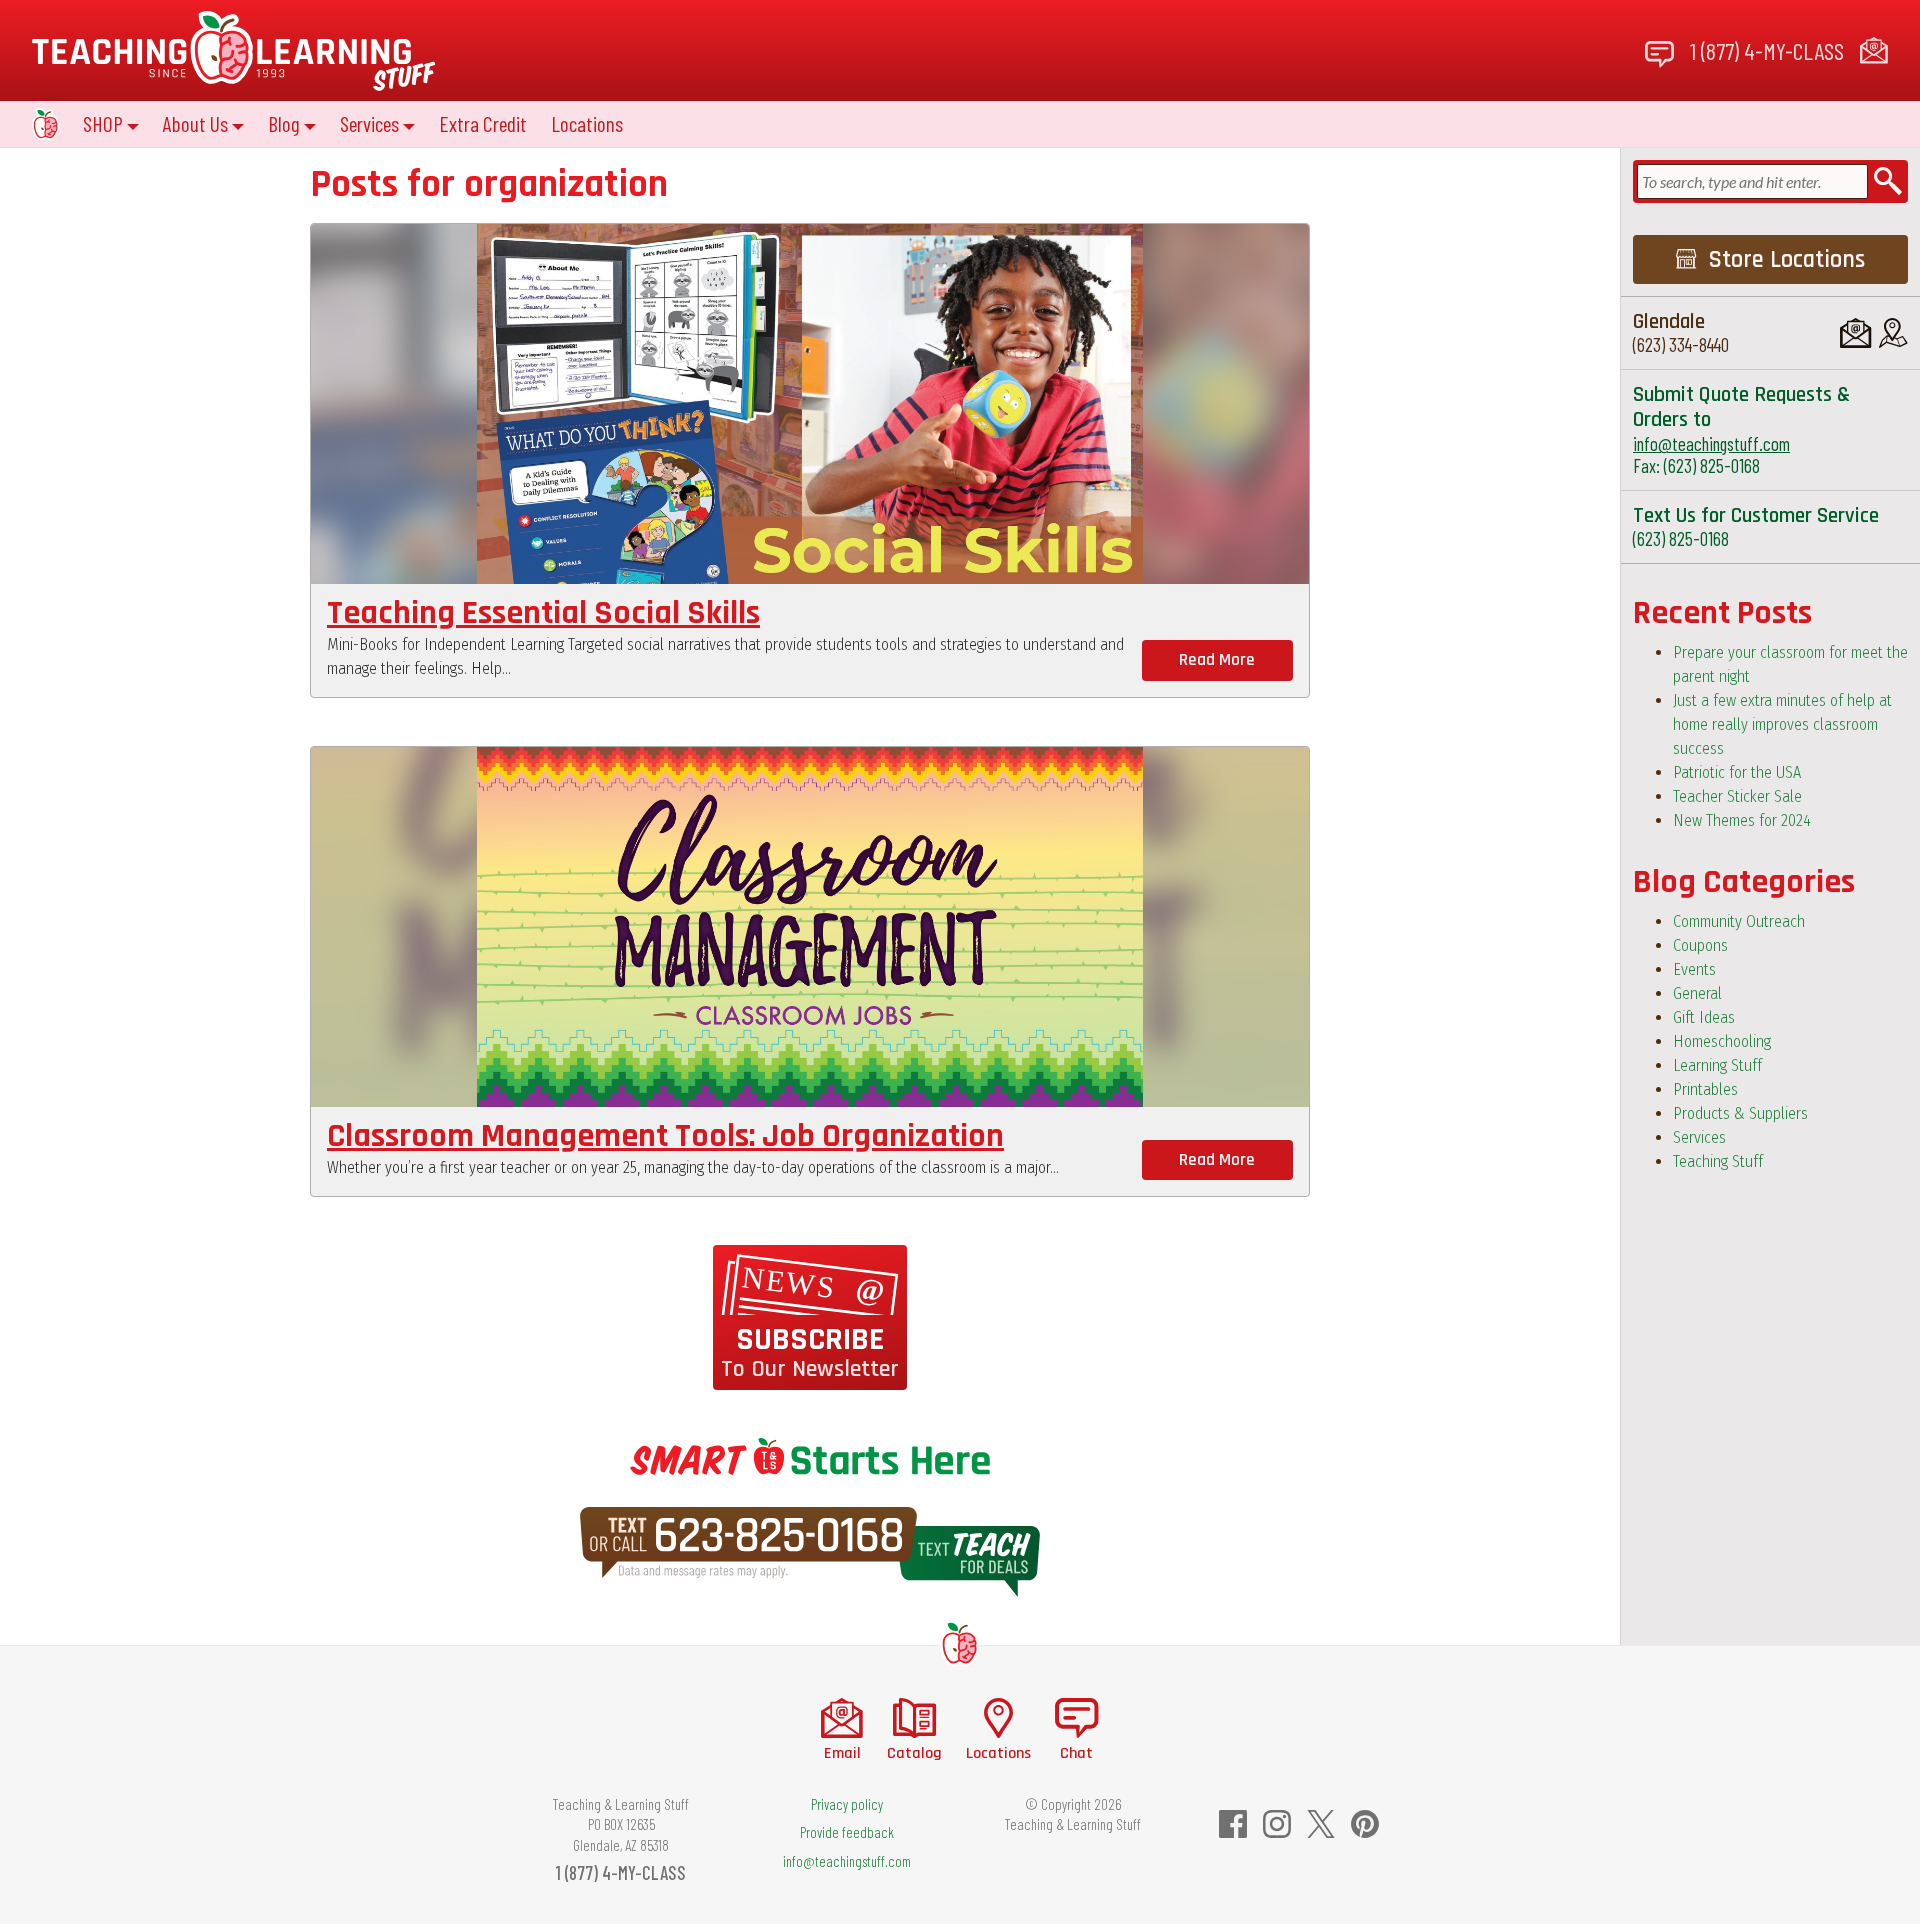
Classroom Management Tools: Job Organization (665, 1136)
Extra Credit (483, 123)
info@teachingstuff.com (1711, 443)
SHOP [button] (103, 123)
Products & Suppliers (1740, 1113)
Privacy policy (847, 1804)
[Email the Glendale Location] (1855, 333)
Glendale (1669, 321)
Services (1699, 1137)
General (1697, 993)
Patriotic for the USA (1737, 772)
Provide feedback (847, 1832)
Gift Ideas (1704, 1017)
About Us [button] (195, 123)
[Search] (1888, 181)
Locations (587, 123)
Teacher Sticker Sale (1737, 796)
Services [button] (369, 123)
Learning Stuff (1717, 1065)
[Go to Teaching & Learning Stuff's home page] (959, 1642)
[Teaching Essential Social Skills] (810, 404)
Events (1694, 969)
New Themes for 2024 (1742, 820)
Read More (1217, 660)
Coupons (1700, 945)
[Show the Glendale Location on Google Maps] (1893, 333)
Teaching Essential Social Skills (543, 613)
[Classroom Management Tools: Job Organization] (810, 927)
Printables (1705, 1089)
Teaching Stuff (1718, 1161)
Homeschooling (1722, 1041)
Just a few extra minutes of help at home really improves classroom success (1782, 724)
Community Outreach (1739, 921)
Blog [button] (284, 123)
